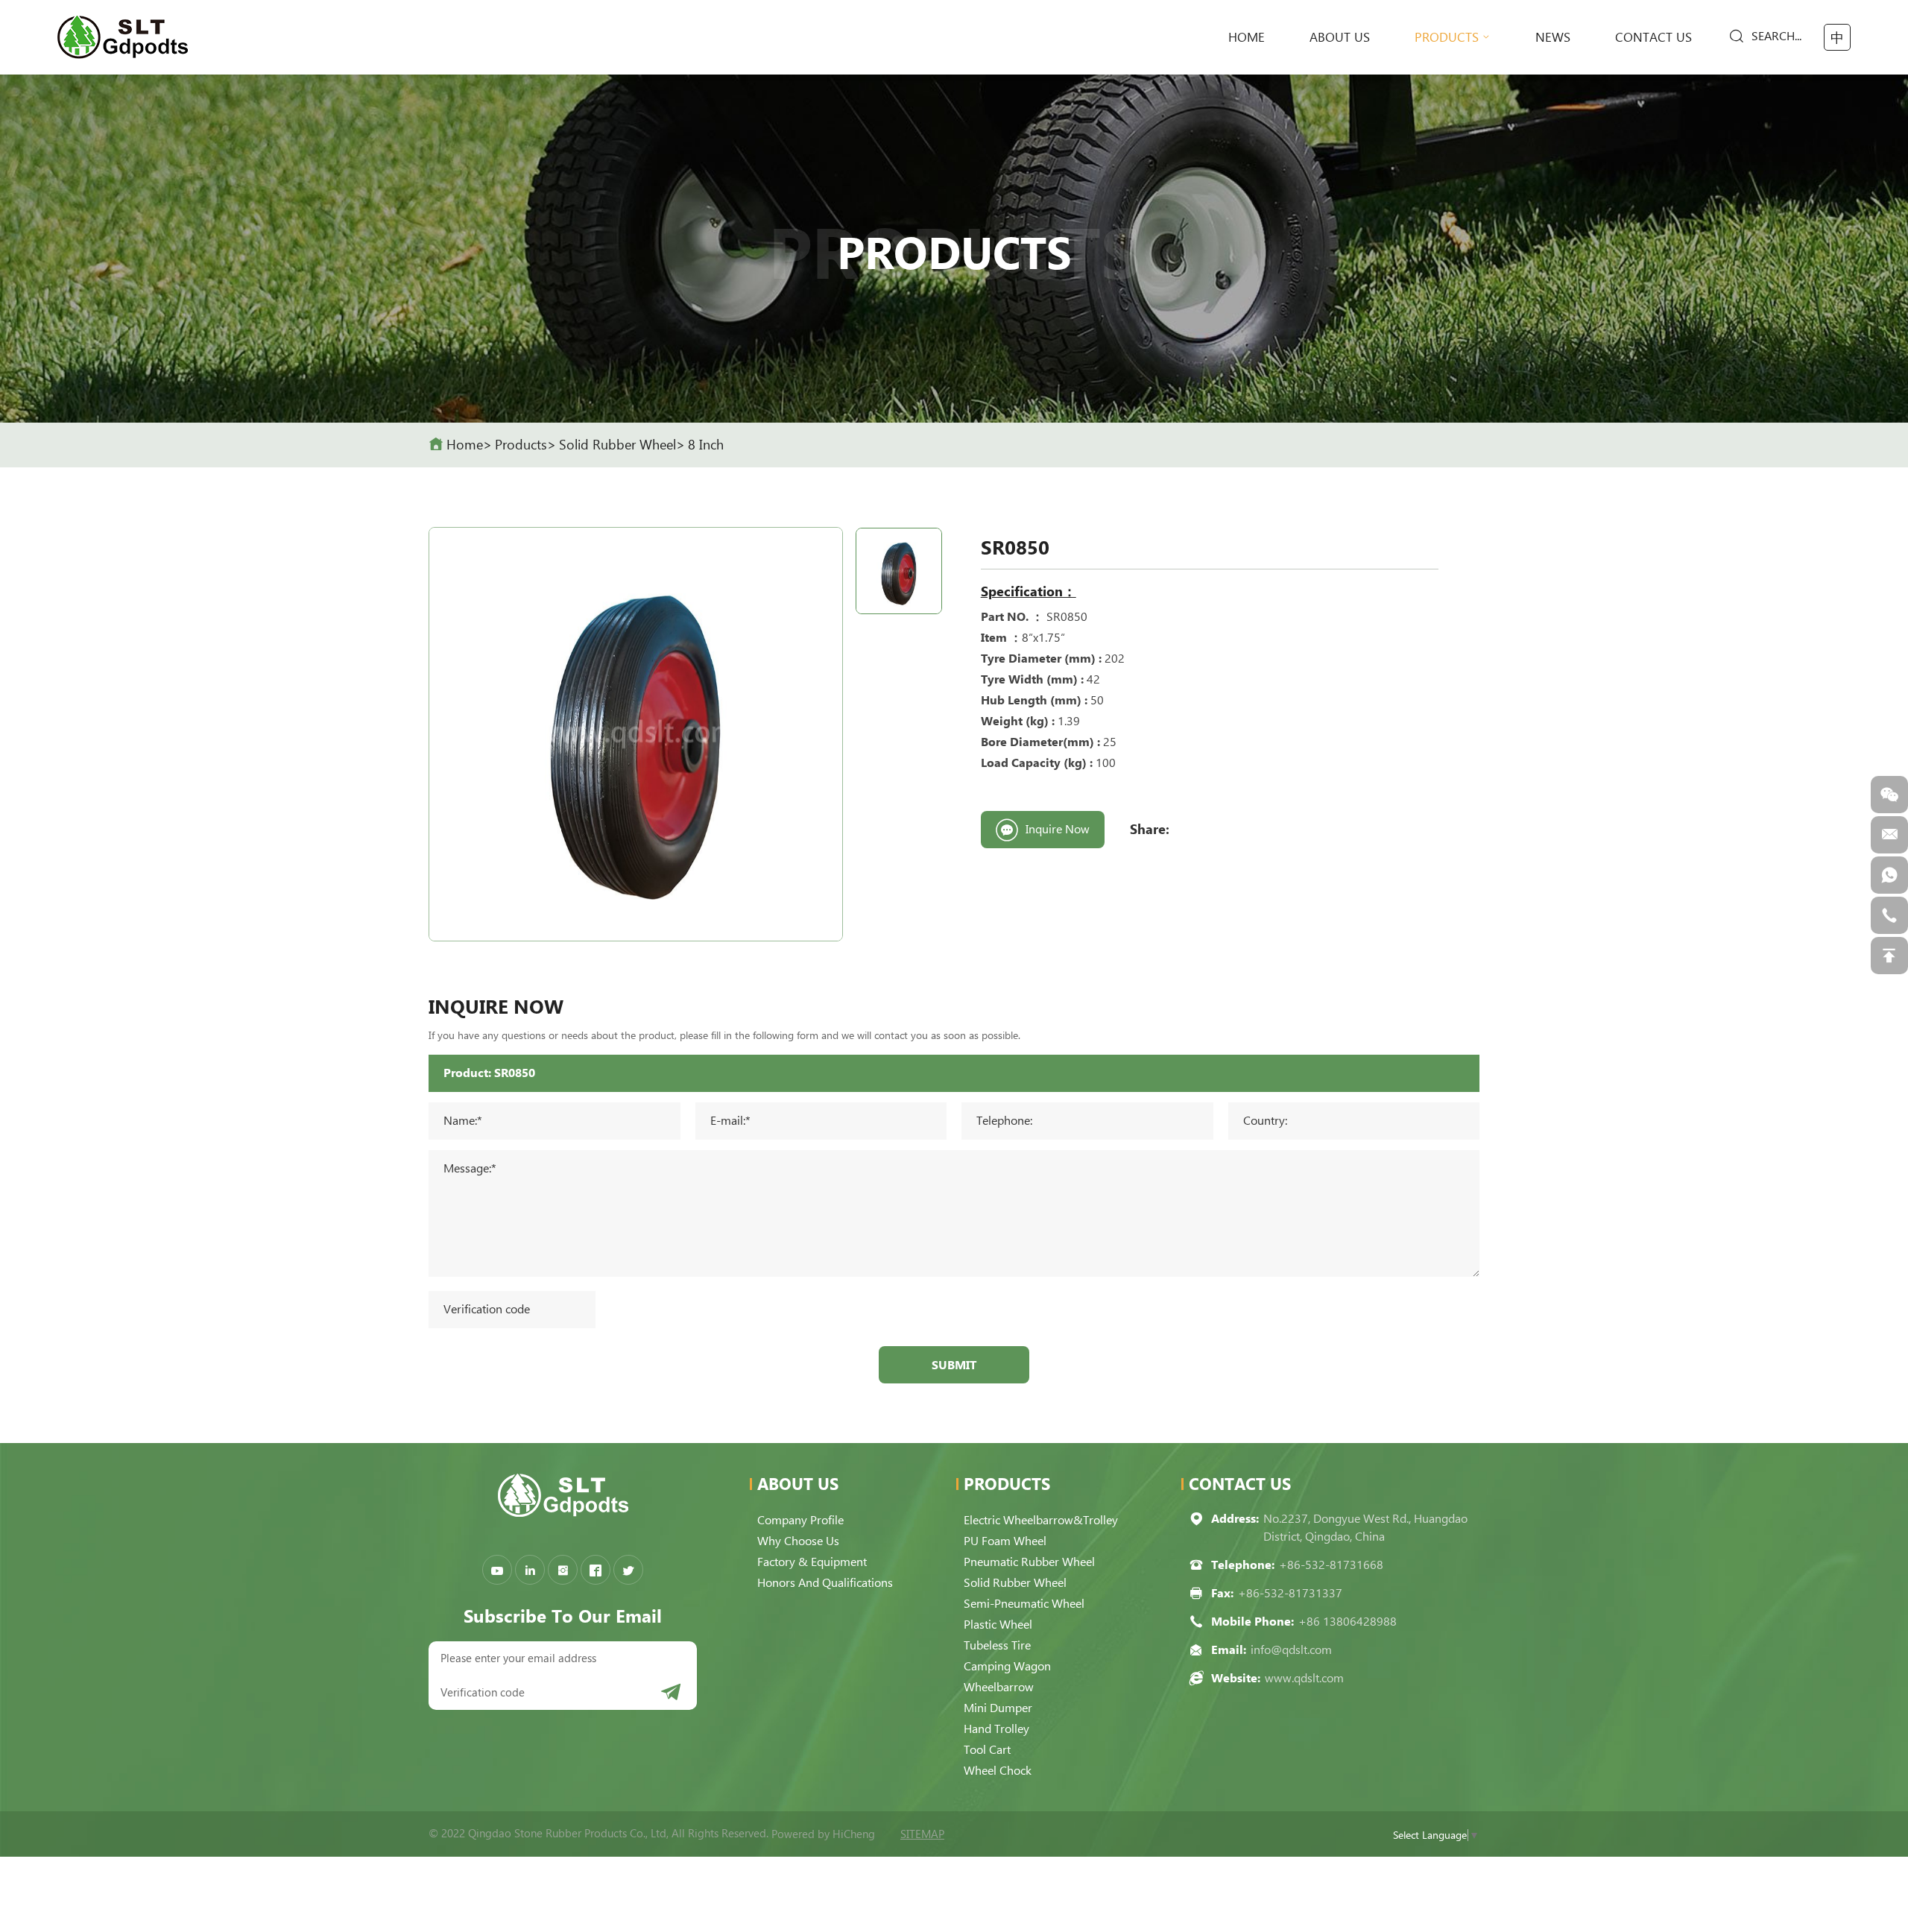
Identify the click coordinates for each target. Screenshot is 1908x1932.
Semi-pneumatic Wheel (1024, 1604)
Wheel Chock (998, 1771)
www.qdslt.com (1304, 1678)
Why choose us (798, 1541)
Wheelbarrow (999, 1687)
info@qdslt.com (1291, 1650)
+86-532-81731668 (1331, 1565)
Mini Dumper (998, 1708)
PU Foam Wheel (1005, 1541)
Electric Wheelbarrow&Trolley (1041, 1520)
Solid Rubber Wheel (617, 445)
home (1247, 37)
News (1553, 37)
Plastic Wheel (998, 1625)
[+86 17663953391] (1889, 875)
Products (1447, 37)
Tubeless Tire (997, 1645)
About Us (1340, 37)
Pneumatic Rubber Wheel (1029, 1562)
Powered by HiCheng (823, 1834)
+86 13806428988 (1348, 1622)
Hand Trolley (996, 1729)
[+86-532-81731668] (1889, 915)
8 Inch (706, 445)
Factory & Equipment (812, 1562)
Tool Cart (987, 1750)
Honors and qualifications (825, 1583)
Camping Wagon (1007, 1666)
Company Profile (800, 1520)
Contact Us (1653, 37)
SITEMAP (922, 1834)
